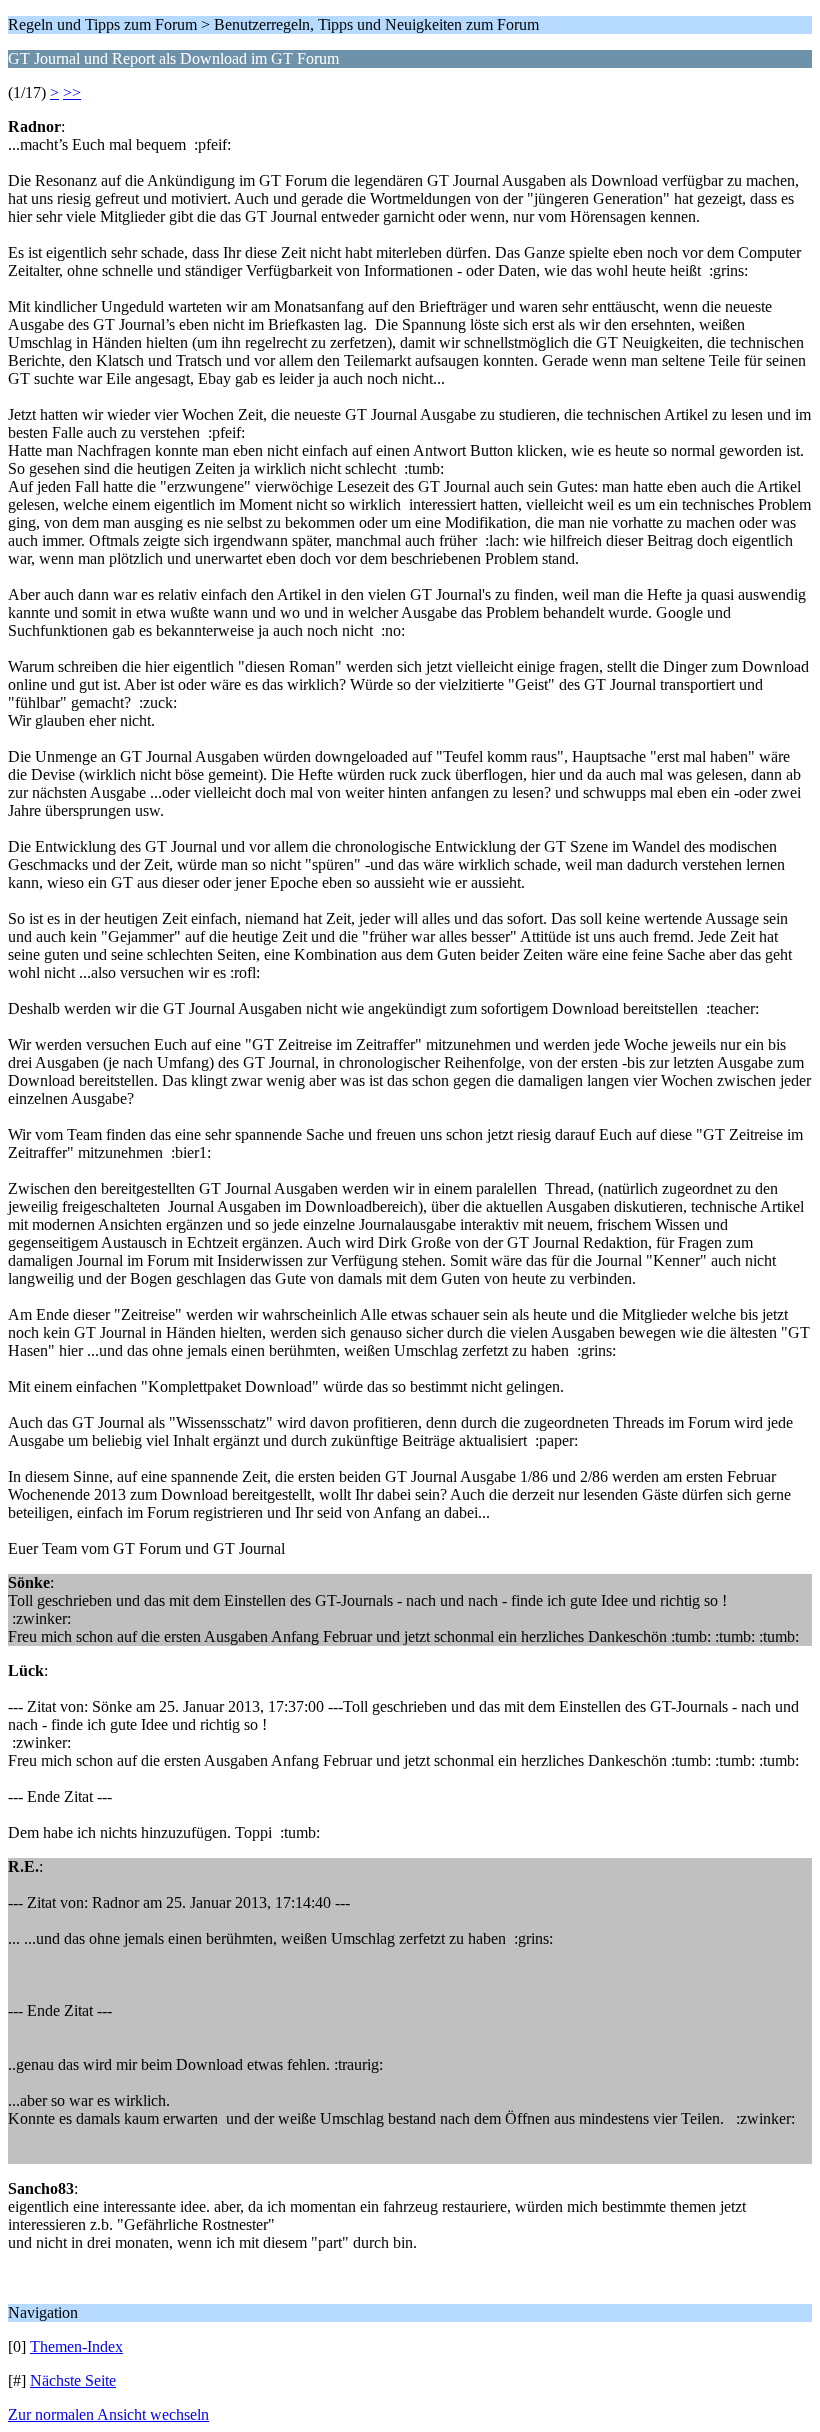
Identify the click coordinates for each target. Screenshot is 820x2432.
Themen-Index (76, 2346)
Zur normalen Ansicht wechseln (108, 2414)
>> (72, 92)
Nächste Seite (73, 2380)
